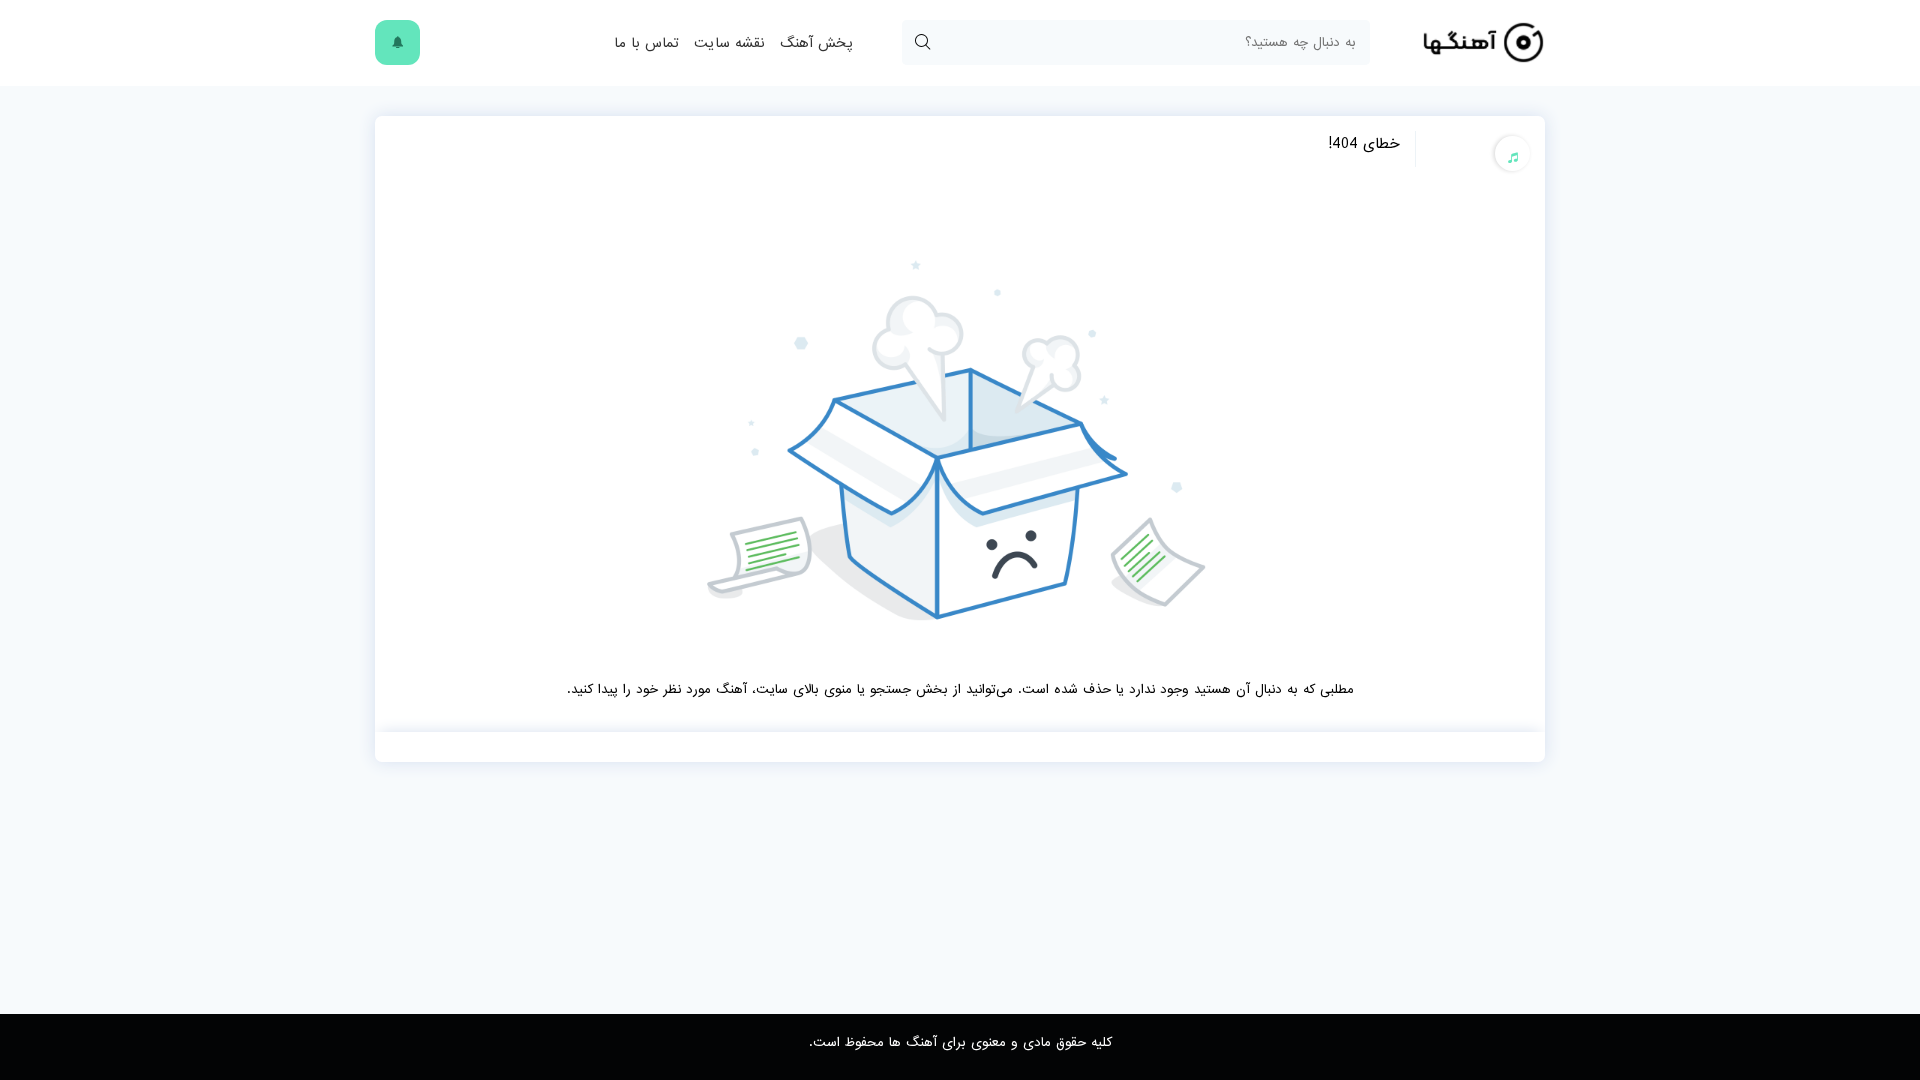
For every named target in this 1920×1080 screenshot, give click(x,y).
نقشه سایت (729, 43)
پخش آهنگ (816, 43)
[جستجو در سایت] (922, 42)
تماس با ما (646, 43)
